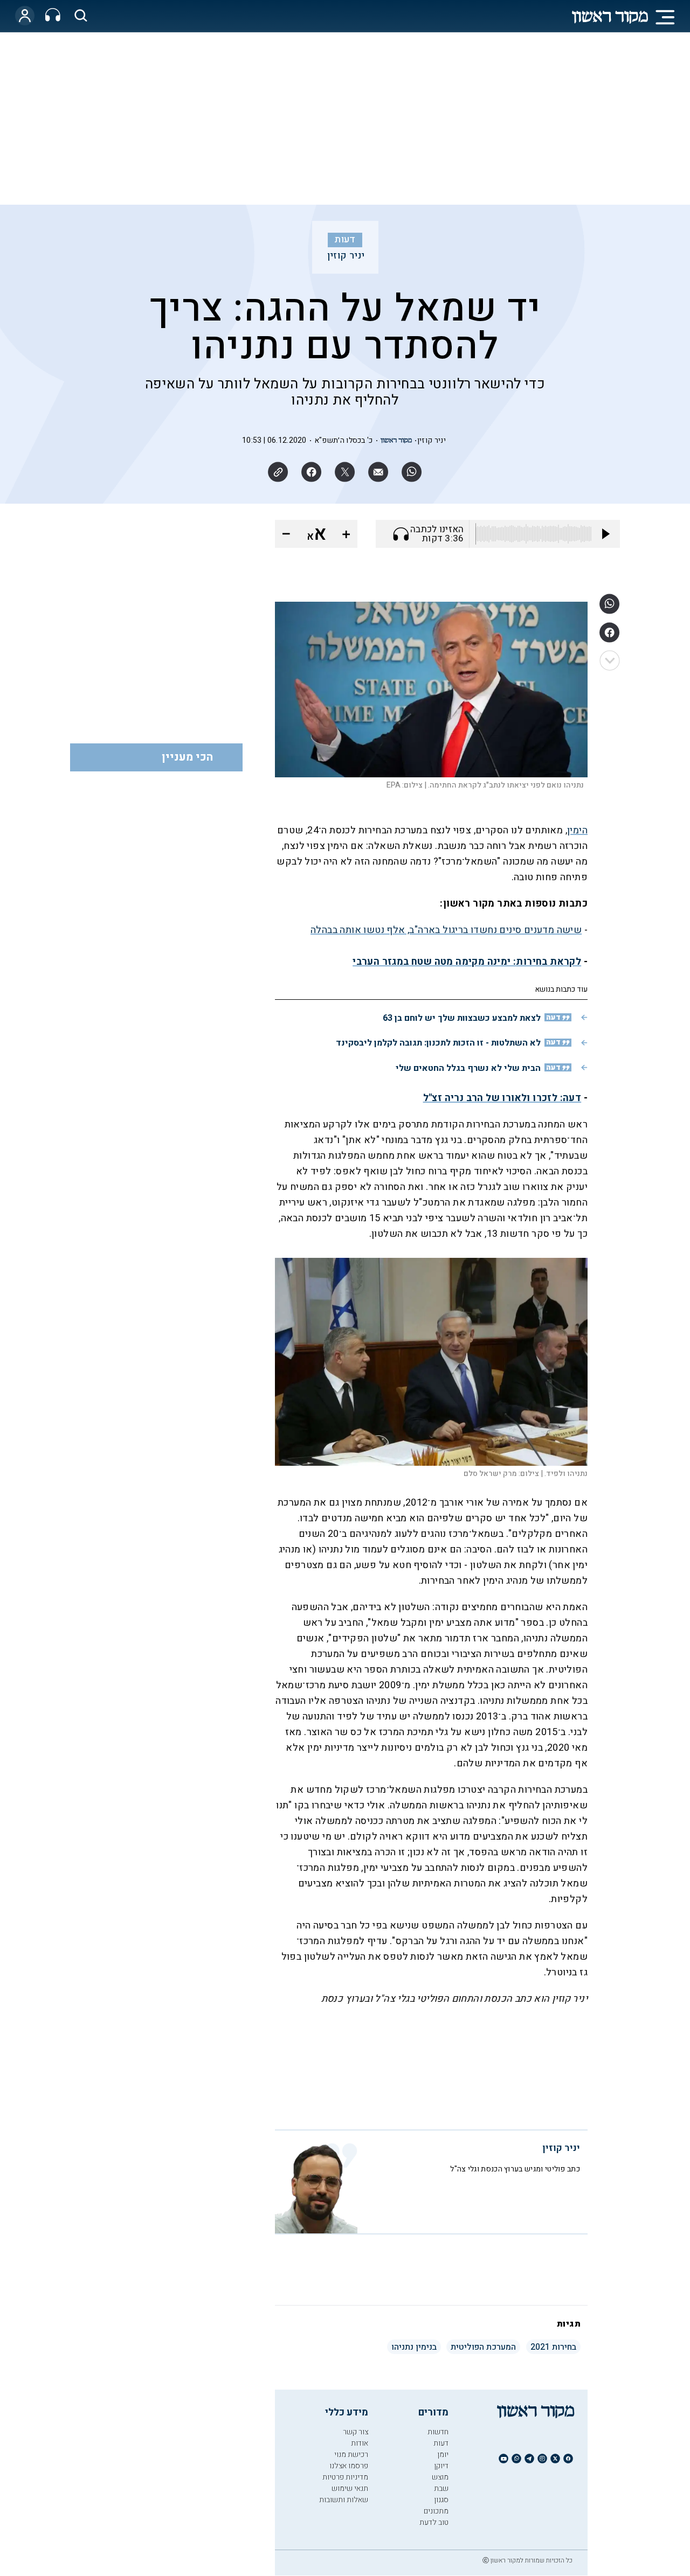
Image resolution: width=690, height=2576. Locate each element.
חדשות (438, 2432)
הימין (577, 830)
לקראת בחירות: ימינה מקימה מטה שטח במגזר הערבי (467, 962)
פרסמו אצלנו (349, 2466)
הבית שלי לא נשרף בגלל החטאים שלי (468, 1068)
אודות (360, 2443)
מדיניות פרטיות (345, 2477)
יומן (443, 2455)
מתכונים (436, 2511)
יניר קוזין (346, 256)
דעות (345, 240)
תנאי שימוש (350, 2488)
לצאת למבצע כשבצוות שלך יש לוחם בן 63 (462, 1018)
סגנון (441, 2500)
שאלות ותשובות (344, 2500)
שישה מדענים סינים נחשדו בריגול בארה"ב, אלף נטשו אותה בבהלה (446, 930)
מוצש (440, 2477)
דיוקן (441, 2466)
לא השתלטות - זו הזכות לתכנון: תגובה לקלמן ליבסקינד (438, 1043)
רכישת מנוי (351, 2455)
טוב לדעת (434, 2522)
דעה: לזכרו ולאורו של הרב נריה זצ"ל (502, 1098)
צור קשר (356, 2432)
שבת (441, 2488)
